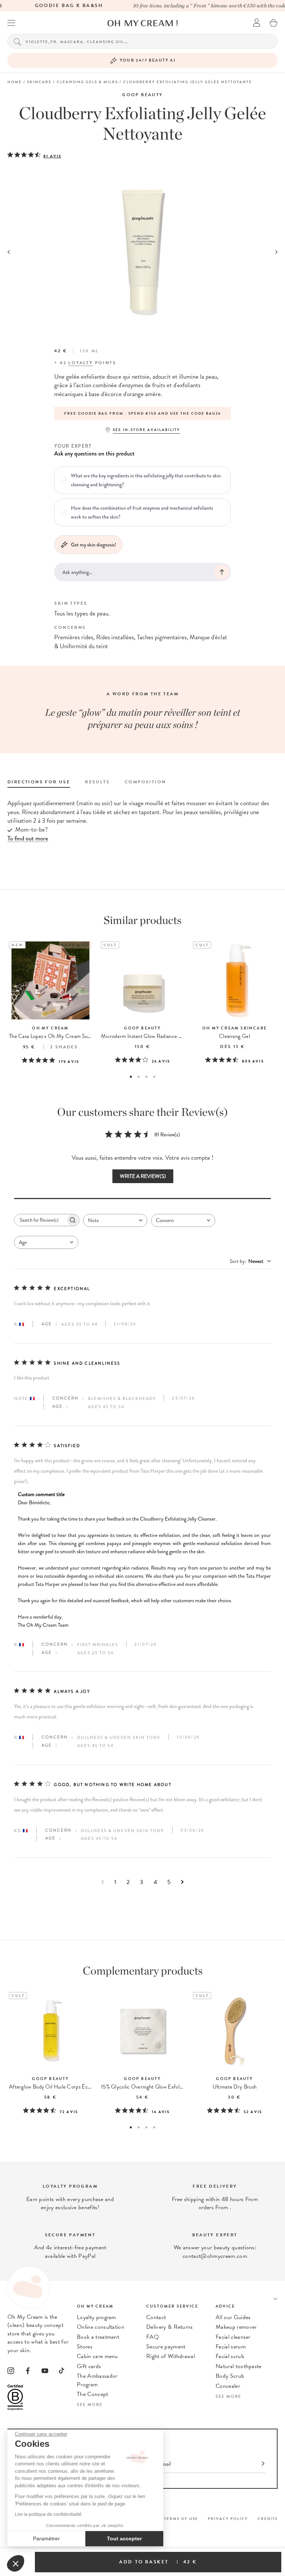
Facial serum (231, 2347)
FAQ (153, 2337)
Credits (268, 2519)
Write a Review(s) (143, 1176)
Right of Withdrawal (171, 2356)
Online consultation (101, 2327)
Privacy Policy (228, 2519)
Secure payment (166, 2347)
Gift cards (89, 2366)
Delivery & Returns (170, 2327)
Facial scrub (230, 2356)
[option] (177, 414)
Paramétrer (46, 2539)
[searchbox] (40, 1220)
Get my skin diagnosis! (94, 545)
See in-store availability (146, 430)
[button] (16, 2563)
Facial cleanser (233, 2337)
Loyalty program (96, 2317)
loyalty (81, 363)
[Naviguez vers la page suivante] (182, 1882)
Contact (156, 2317)
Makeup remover (236, 2327)
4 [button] (154, 1077)
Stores (85, 2347)
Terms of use (181, 2519)
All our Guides (233, 2317)
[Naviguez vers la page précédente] (103, 1882)
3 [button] (146, 1077)
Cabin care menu (97, 2356)
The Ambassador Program (97, 2380)
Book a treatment (98, 2337)
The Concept (93, 2394)
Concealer (228, 2386)
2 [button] (139, 1077)
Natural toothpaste (239, 2366)
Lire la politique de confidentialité (48, 2514)
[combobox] (115, 1220)
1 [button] (131, 1077)
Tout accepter (124, 2539)
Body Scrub (230, 2376)
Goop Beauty (142, 95)
